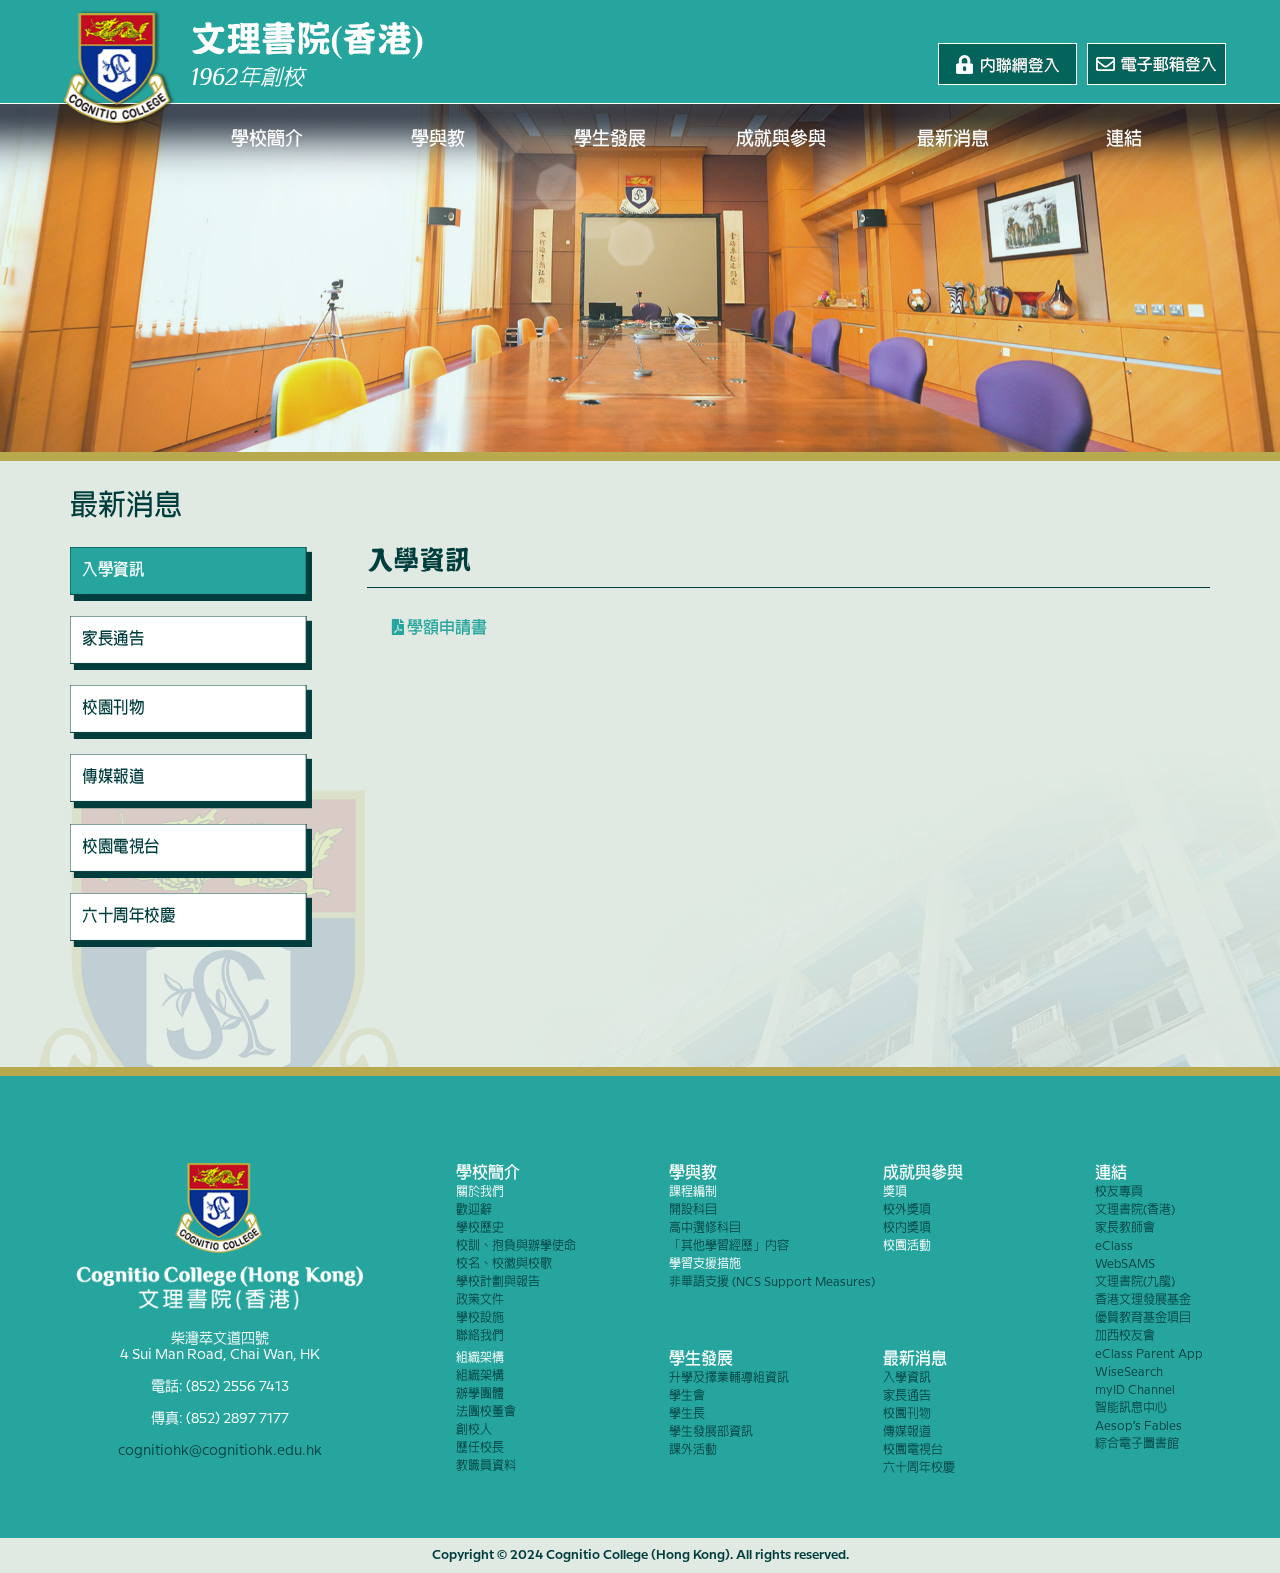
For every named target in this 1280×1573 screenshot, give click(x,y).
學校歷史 (480, 1228)
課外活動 (693, 1450)
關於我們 (480, 1192)
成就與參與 (781, 139)
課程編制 (693, 1192)
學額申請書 (445, 628)
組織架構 (480, 1358)
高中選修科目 (705, 1228)
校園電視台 (913, 1450)
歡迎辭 (474, 1210)
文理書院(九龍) (1135, 1282)
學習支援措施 (705, 1264)
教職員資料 (486, 1466)
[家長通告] (191, 665)
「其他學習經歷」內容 (729, 1246)
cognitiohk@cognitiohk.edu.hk (220, 1451)
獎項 (895, 1192)
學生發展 (610, 139)
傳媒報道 (907, 1432)
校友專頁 (1119, 1192)
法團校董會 (486, 1412)
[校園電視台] (191, 873)
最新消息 (953, 139)
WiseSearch (1129, 1372)
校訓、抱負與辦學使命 (516, 1246)
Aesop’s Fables (1138, 1426)
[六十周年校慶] (191, 942)
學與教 (438, 139)
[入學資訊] (191, 596)
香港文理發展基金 (1143, 1300)
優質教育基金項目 (1143, 1318)
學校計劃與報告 (498, 1282)
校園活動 (907, 1246)
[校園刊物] (191, 734)
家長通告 (907, 1396)
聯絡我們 (480, 1336)
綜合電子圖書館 (1137, 1444)
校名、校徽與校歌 (504, 1264)
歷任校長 (480, 1448)
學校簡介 (267, 139)
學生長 (687, 1414)
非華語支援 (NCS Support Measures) (772, 1282)
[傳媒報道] (191, 804)
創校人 (474, 1430)
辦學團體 (480, 1394)
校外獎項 (907, 1210)
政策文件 (480, 1300)
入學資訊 (907, 1378)
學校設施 (480, 1318)
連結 (1124, 139)
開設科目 (693, 1210)
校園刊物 (907, 1414)
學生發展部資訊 (711, 1432)
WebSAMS (1125, 1264)
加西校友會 (1125, 1336)
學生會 (687, 1396)
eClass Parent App (1149, 1354)
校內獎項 (907, 1228)
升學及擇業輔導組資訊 (729, 1378)
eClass (1114, 1246)
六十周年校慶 (919, 1468)
